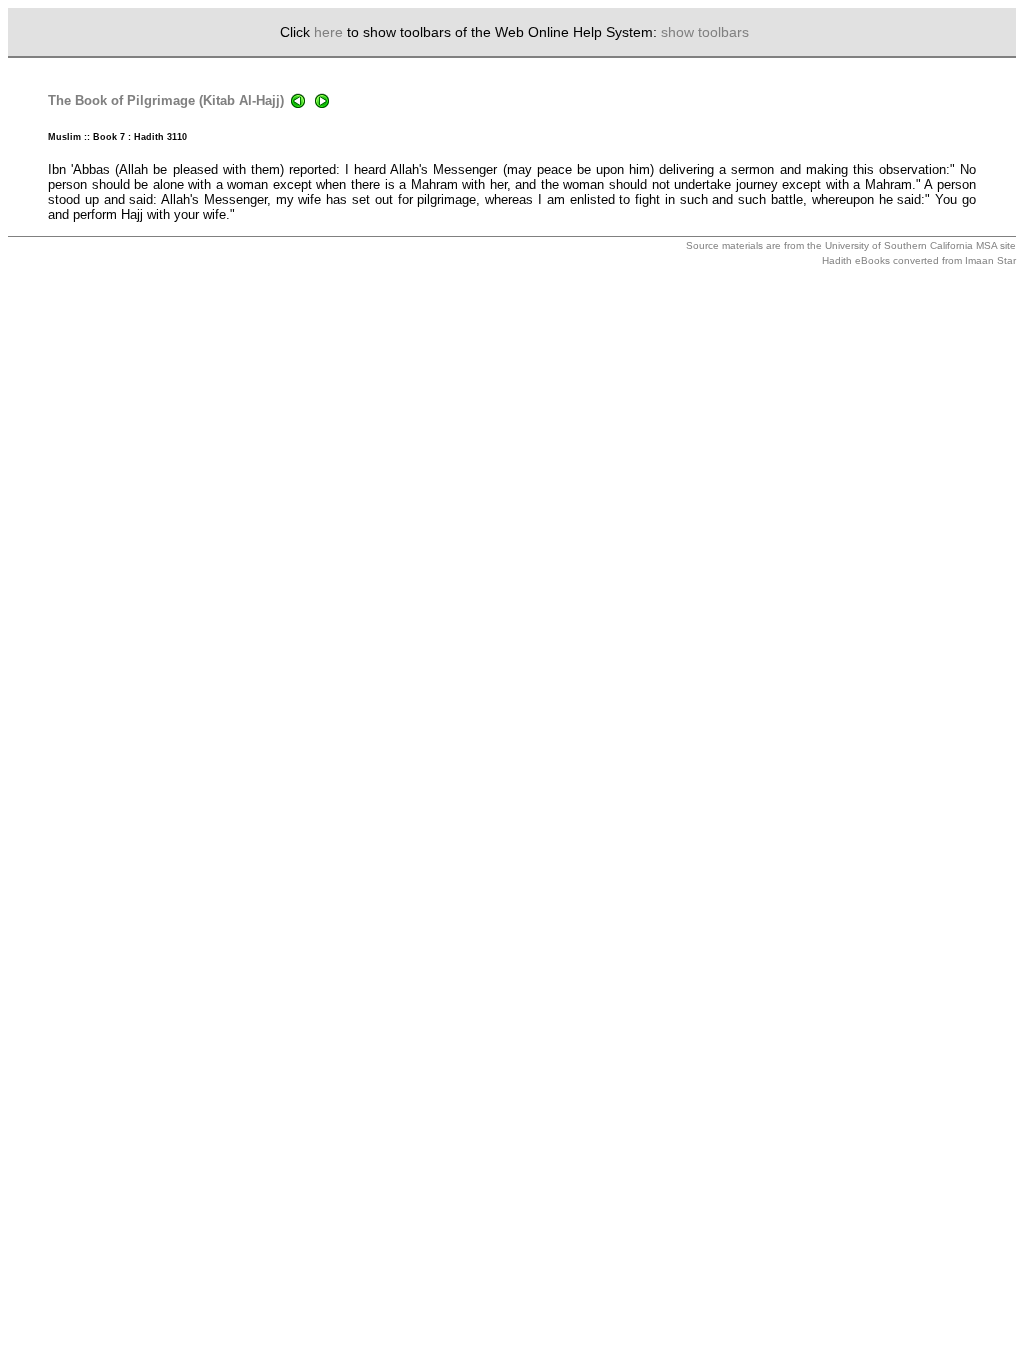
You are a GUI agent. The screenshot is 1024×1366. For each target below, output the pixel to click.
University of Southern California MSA (911, 245)
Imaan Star (990, 260)
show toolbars (705, 32)
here (328, 32)
